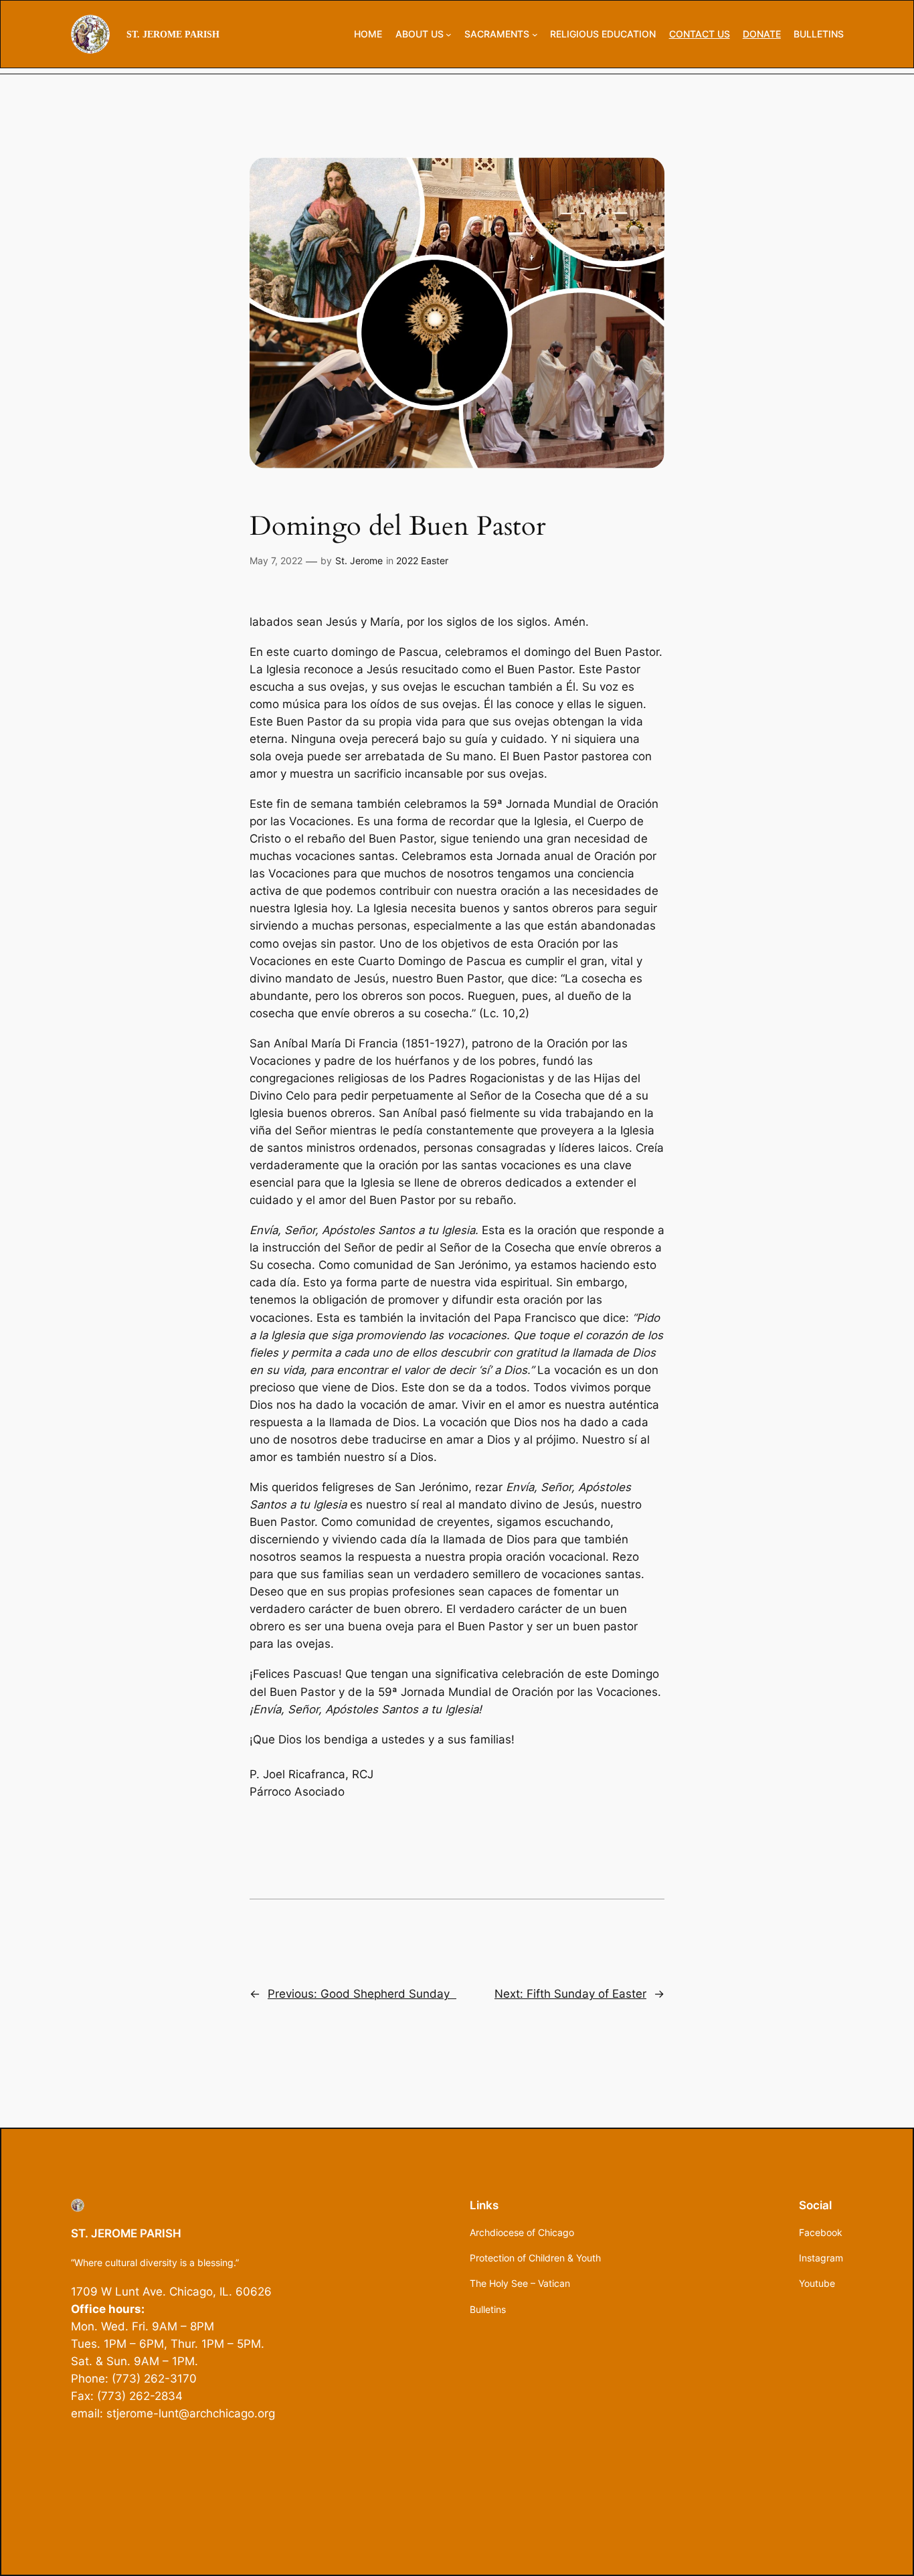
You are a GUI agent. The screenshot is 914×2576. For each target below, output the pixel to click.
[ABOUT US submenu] (449, 34)
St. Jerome (359, 561)
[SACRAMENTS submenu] (535, 34)
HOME (368, 34)
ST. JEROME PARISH (173, 34)
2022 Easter (422, 561)
